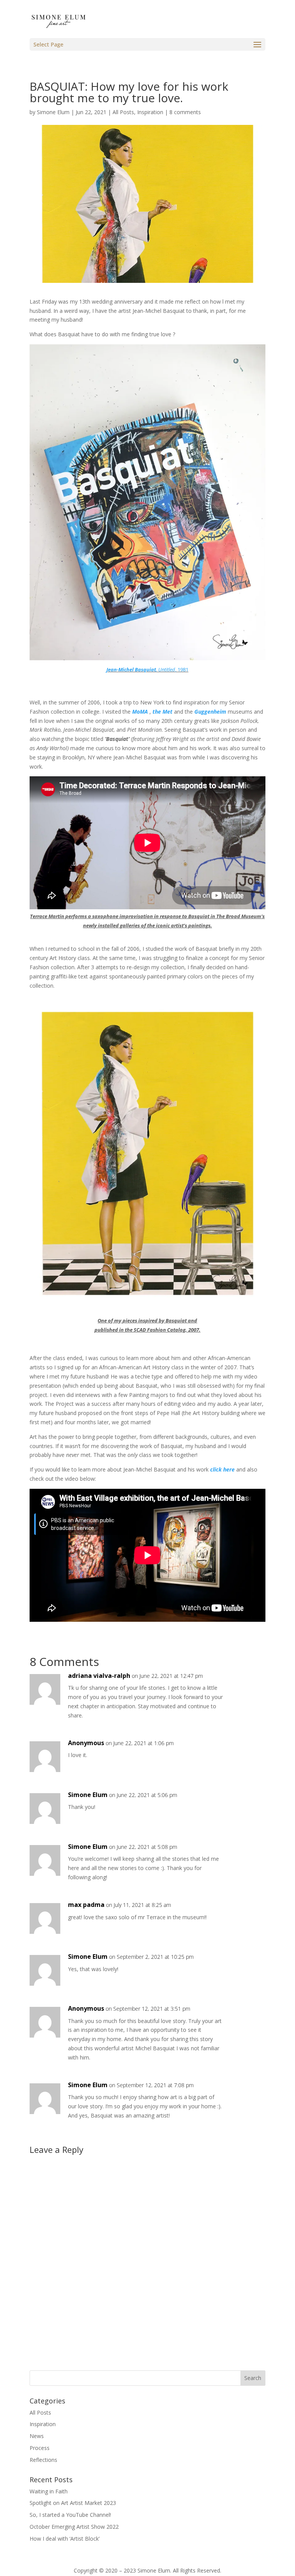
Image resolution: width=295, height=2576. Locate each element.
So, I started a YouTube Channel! (70, 2515)
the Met (162, 712)
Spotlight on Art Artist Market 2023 (73, 2503)
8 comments (185, 112)
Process (40, 2448)
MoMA (140, 712)
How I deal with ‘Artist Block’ (65, 2539)
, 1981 (147, 669)
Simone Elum (53, 112)
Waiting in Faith (49, 2491)
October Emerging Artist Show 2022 (74, 2527)
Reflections (43, 2460)
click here (222, 1469)
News (37, 2436)
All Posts (123, 112)
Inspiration (150, 112)
